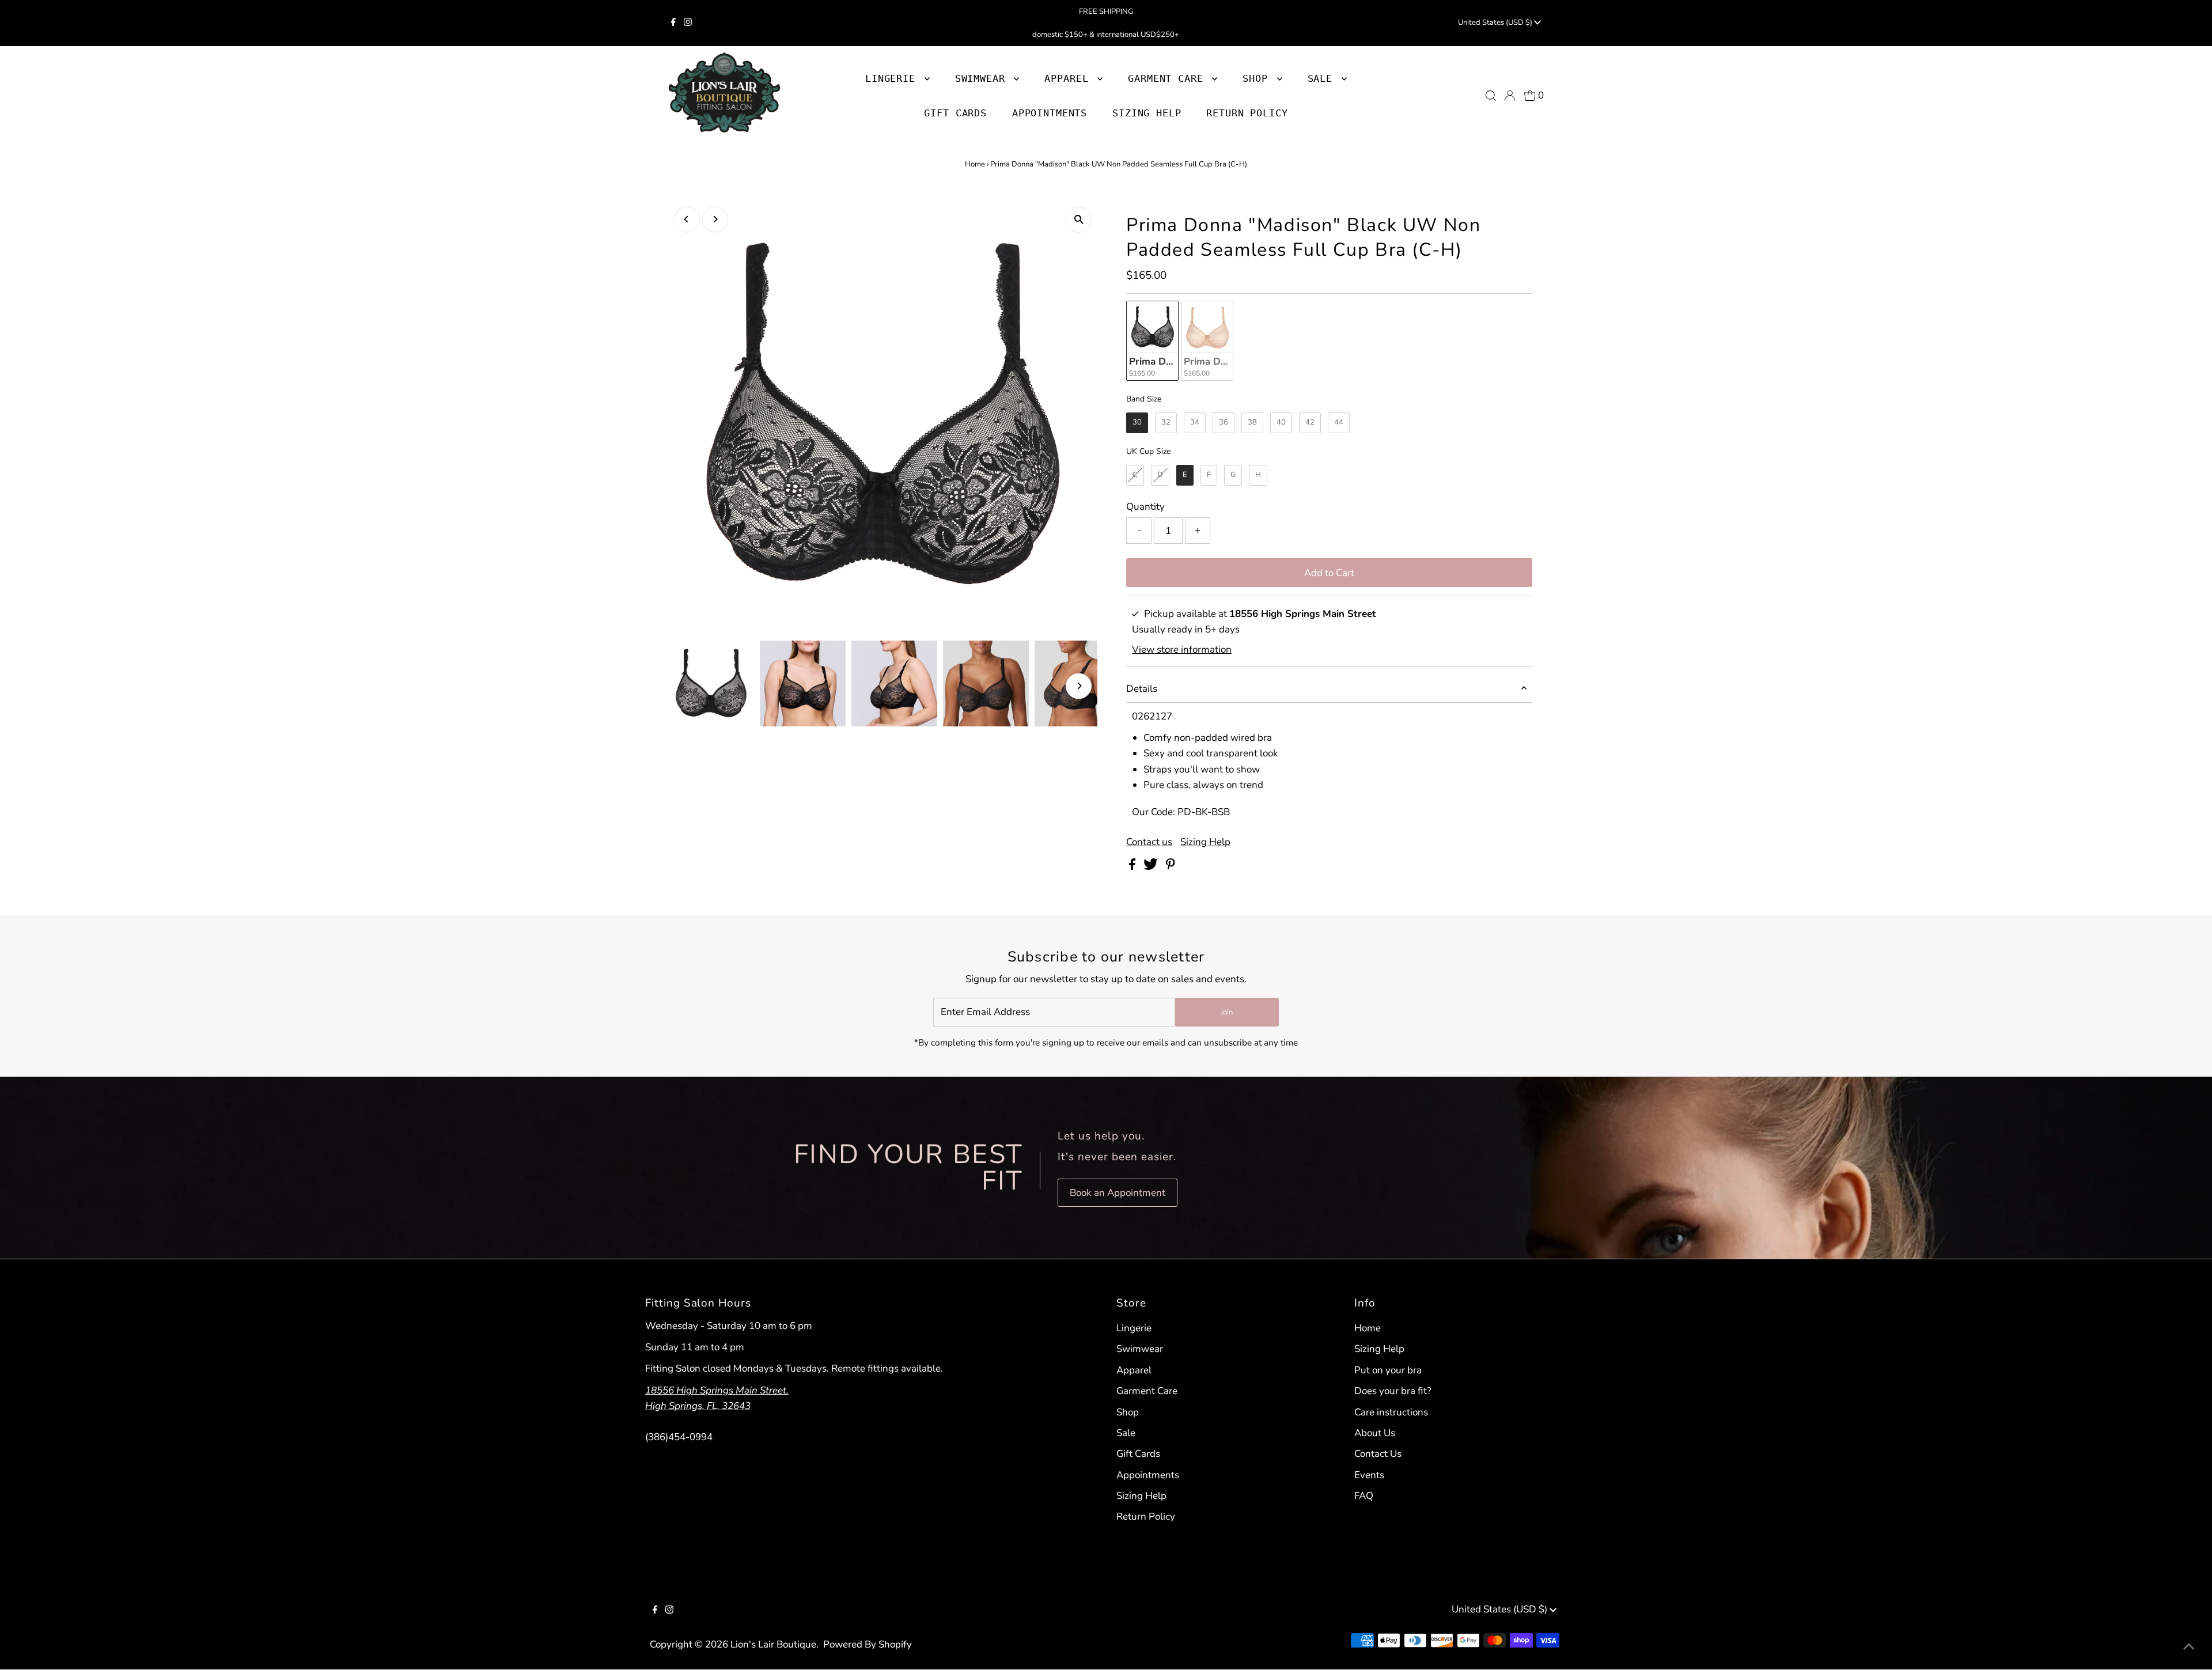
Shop (1258, 78)
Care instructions (1391, 1412)
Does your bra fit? (1393, 1391)
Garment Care (1147, 1391)
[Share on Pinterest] (1171, 867)
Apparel (1134, 1370)
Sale (1126, 1433)
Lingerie (1134, 1328)
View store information (1182, 650)
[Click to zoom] (1079, 220)
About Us (1375, 1433)
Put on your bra (1388, 1370)
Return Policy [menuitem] (1247, 113)
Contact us (1149, 842)
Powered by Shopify (868, 1644)
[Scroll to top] (2189, 1647)
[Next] (715, 219)
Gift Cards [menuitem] (955, 113)
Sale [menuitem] (1323, 78)
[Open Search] (1491, 96)
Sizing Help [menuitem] (1147, 113)
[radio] (1152, 341)
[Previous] (687, 219)
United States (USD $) (1496, 22)
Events (1369, 1475)
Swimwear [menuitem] (983, 78)
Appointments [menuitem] (1050, 113)
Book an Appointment (1118, 1193)
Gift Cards (1138, 1454)
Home (975, 164)
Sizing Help (1205, 842)
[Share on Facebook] (1133, 867)
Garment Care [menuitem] (1169, 78)
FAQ (1364, 1496)
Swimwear (1140, 1349)
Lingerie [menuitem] (893, 78)
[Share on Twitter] (1152, 867)
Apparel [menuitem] (1069, 78)
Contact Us (1378, 1454)
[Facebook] (673, 23)
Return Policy (1146, 1516)
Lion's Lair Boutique (773, 1644)
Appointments (1148, 1475)
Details (1142, 689)
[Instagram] (688, 23)
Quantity (1145, 507)
